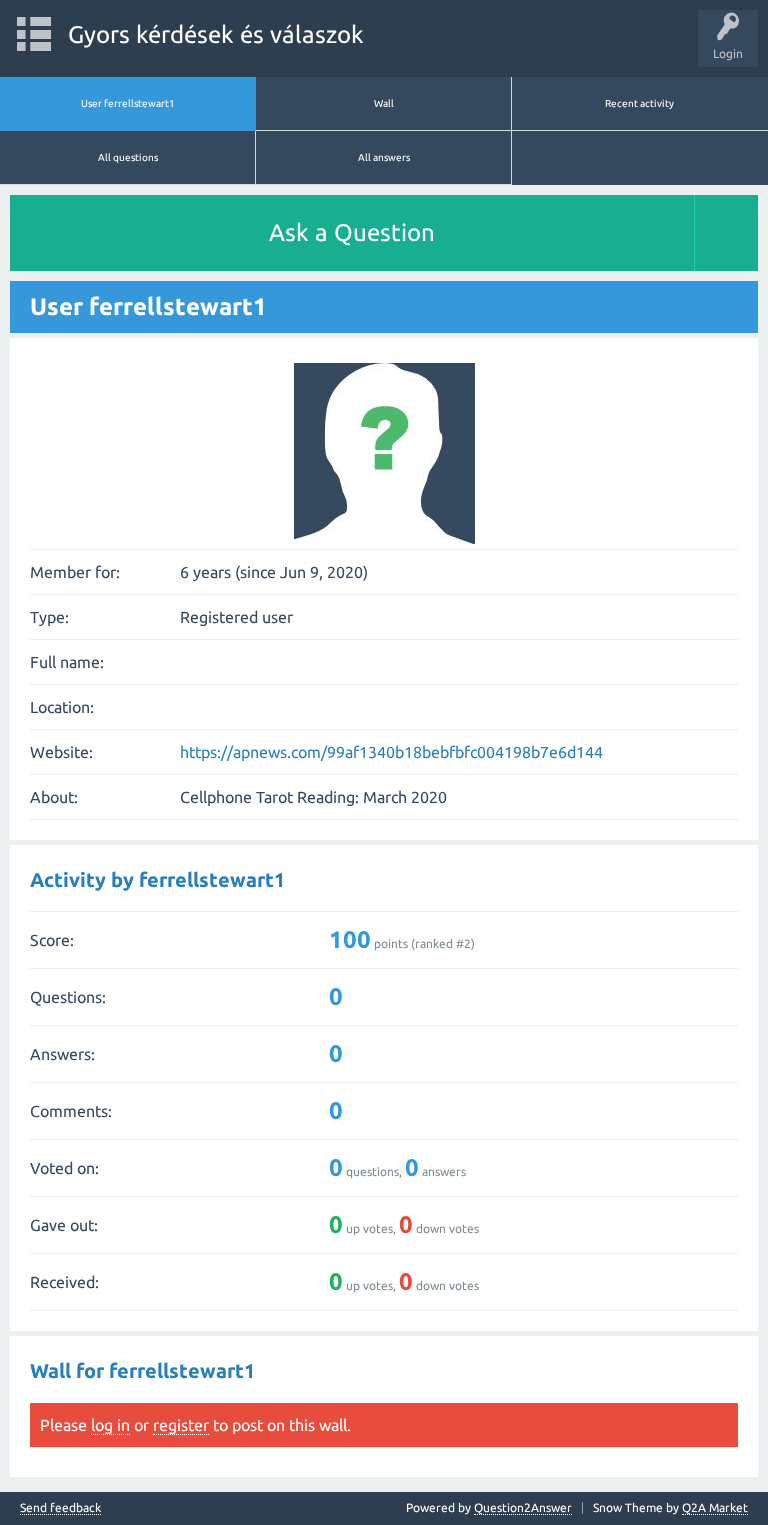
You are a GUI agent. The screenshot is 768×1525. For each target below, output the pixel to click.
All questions (128, 157)
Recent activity (639, 103)
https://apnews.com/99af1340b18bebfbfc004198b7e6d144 (391, 752)
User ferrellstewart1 (128, 103)
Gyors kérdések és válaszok (216, 34)
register (181, 1425)
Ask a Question (352, 232)
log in (110, 1425)
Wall (384, 103)
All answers (384, 157)
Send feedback (60, 1508)
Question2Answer (523, 1507)
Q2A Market (715, 1507)
